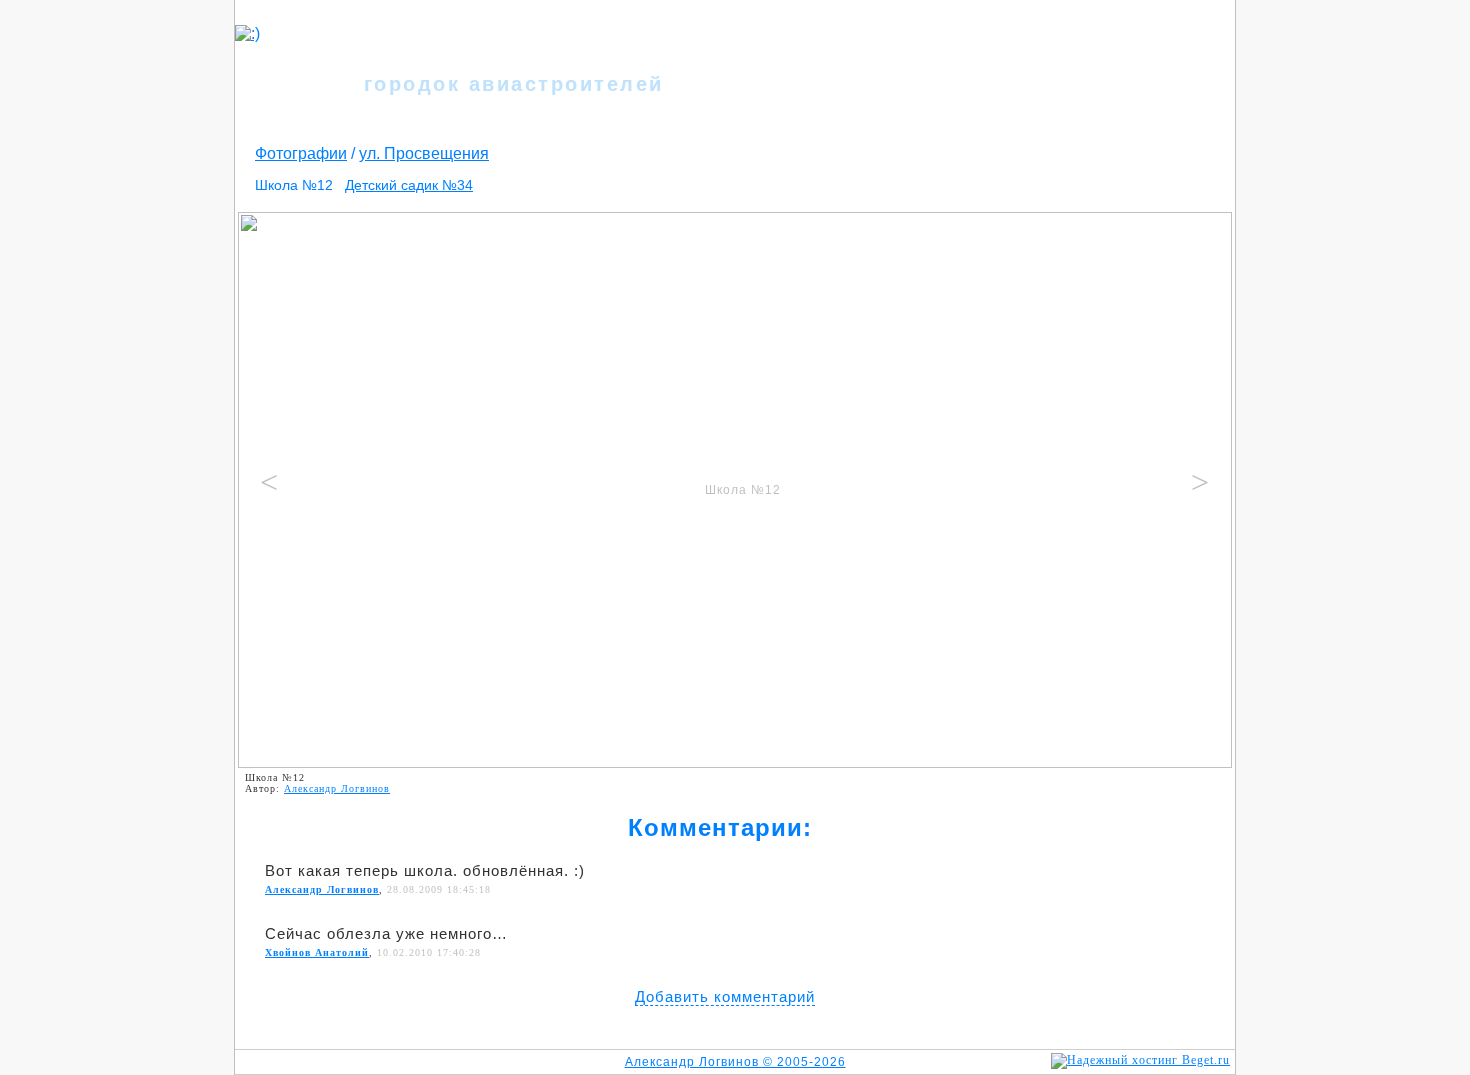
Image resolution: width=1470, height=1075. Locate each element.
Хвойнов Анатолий (317, 952)
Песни (939, 47)
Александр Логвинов (337, 788)
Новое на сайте (878, 72)
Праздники (1074, 47)
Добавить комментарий (725, 996)
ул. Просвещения (424, 153)
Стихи (889, 47)
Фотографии (817, 47)
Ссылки (968, 72)
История (998, 47)
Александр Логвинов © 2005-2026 (735, 1062)
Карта (1139, 47)
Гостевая (723, 72)
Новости (735, 47)
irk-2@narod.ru (1193, 118)
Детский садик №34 (409, 185)
